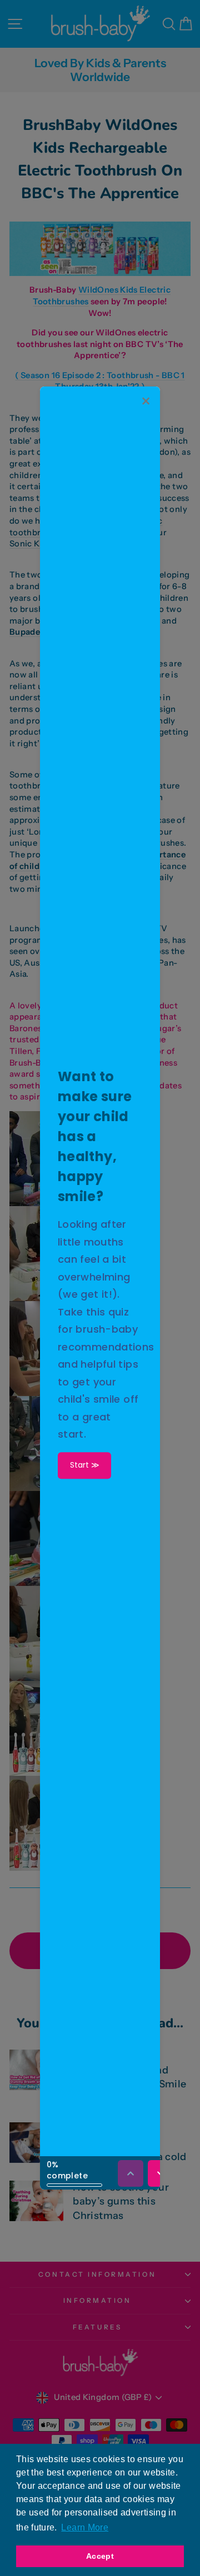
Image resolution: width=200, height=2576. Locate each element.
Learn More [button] (85, 2527)
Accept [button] (100, 2556)
